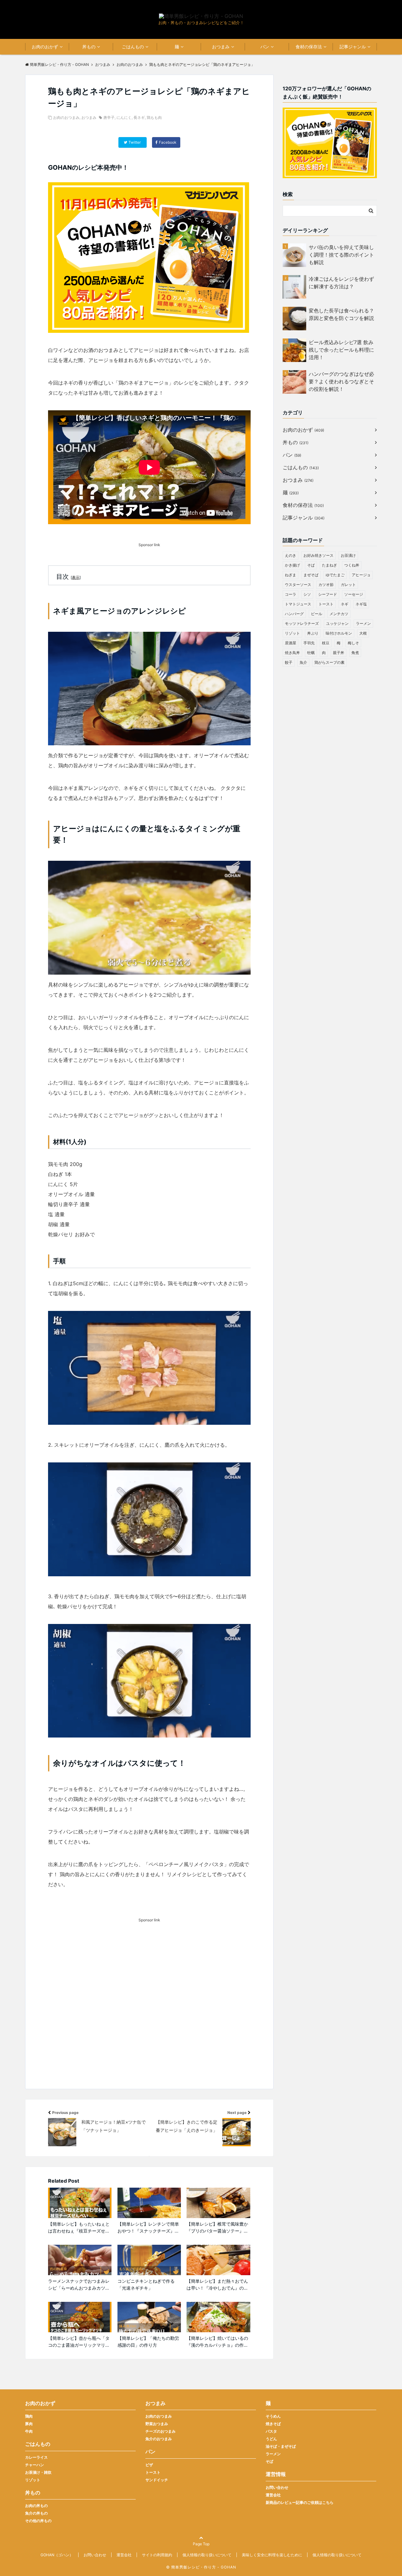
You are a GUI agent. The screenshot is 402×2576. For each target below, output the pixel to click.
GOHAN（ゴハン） (57, 2555)
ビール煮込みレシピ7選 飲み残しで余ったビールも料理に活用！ (341, 350)
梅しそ (353, 643)
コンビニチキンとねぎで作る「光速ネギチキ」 (146, 2284)
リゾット (292, 633)
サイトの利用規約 (157, 2555)
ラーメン (363, 623)
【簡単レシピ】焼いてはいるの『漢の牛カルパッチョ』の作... (217, 2342)
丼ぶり (313, 633)
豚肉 (29, 2424)
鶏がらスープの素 (329, 662)
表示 (76, 577)
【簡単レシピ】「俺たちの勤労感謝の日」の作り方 (148, 2342)
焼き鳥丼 (292, 653)
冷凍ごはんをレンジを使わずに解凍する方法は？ (341, 283)
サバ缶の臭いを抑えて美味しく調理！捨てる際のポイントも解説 (341, 255)
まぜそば (311, 575)
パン (265, 47)
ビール (317, 614)
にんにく (124, 117)
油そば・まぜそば (281, 2446)
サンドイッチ (157, 2480)
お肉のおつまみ (66, 117)
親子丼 (339, 653)
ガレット (348, 585)
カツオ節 (326, 585)
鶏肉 (29, 2416)
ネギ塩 (361, 604)
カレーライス (36, 2457)
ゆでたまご (335, 575)
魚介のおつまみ (159, 2439)
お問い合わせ (277, 2487)
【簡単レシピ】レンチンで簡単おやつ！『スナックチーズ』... (148, 2227)
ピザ (149, 2465)
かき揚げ (292, 565)
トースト (326, 604)
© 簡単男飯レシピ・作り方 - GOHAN (201, 2567)
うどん (271, 2439)
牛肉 (29, 2431)
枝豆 (326, 643)
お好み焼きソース (318, 555)
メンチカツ (339, 614)
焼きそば (273, 2424)
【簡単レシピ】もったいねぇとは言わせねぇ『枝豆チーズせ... (79, 2227)
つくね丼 (352, 565)
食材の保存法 (309, 47)
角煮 (355, 653)
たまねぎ (329, 565)
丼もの (89, 47)
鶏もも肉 (154, 117)
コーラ (291, 594)
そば (311, 565)
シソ (307, 594)
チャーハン (35, 2465)
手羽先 (309, 643)
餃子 (289, 662)
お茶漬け (348, 555)
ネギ (345, 604)
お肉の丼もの (36, 2506)
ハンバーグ (294, 614)
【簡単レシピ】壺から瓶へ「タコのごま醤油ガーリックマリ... (79, 2342)
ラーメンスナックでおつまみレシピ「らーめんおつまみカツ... (79, 2284)
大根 (363, 633)
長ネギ (139, 117)
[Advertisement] (149, 2015)
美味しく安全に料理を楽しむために (272, 2555)
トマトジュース (298, 604)
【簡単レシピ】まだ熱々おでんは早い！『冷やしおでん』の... (217, 2284)
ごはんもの (133, 47)
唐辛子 (109, 117)
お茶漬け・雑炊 (38, 2472)
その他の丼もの (38, 2521)
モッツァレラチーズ (302, 623)
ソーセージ (354, 594)
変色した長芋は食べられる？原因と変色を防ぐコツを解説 (341, 314)
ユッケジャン (337, 623)
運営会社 (273, 2495)
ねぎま (291, 575)
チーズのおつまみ (160, 2431)
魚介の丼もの (36, 2513)
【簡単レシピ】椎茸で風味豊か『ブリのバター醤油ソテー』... (217, 2227)
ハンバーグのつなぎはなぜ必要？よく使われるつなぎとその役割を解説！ (341, 381)
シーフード (328, 594)
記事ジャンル (353, 47)
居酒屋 (291, 643)
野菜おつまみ (157, 2424)
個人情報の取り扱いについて (207, 2555)
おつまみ (221, 47)
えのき (291, 555)
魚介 (303, 662)
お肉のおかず (45, 47)
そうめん (273, 2416)
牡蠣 (311, 653)
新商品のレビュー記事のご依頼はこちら (300, 2502)
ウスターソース (298, 585)
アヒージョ (361, 575)
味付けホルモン (339, 633)
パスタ (271, 2431)
